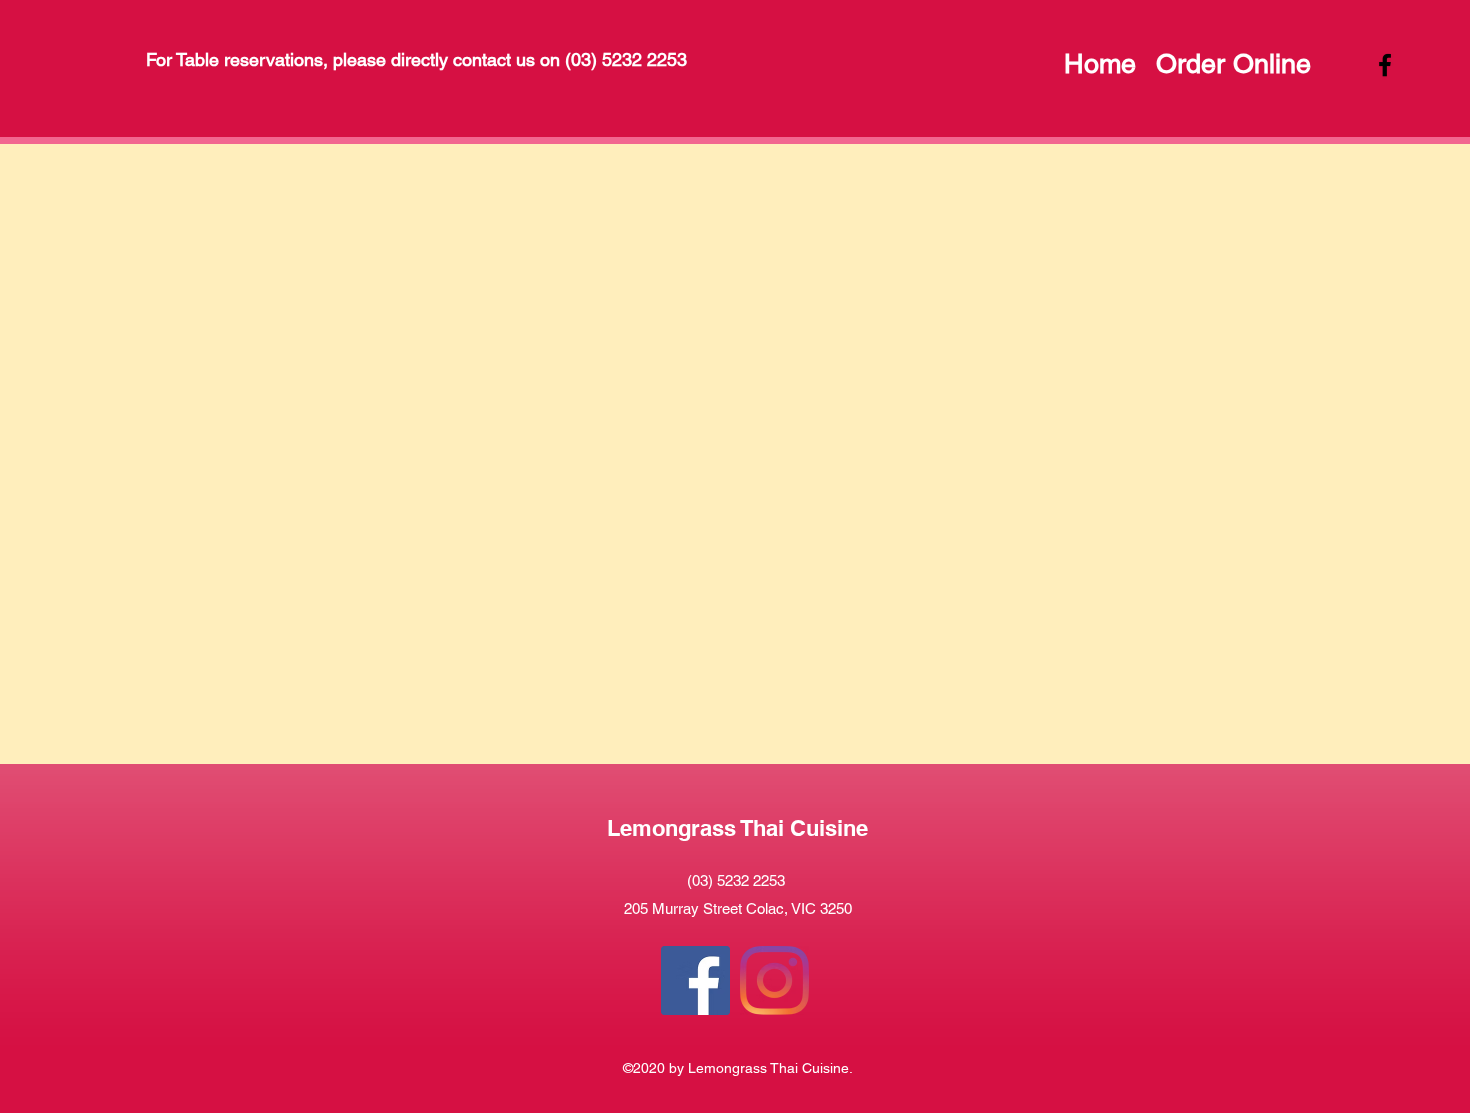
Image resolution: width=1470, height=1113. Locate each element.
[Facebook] (695, 980)
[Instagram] (774, 980)
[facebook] (1385, 65)
